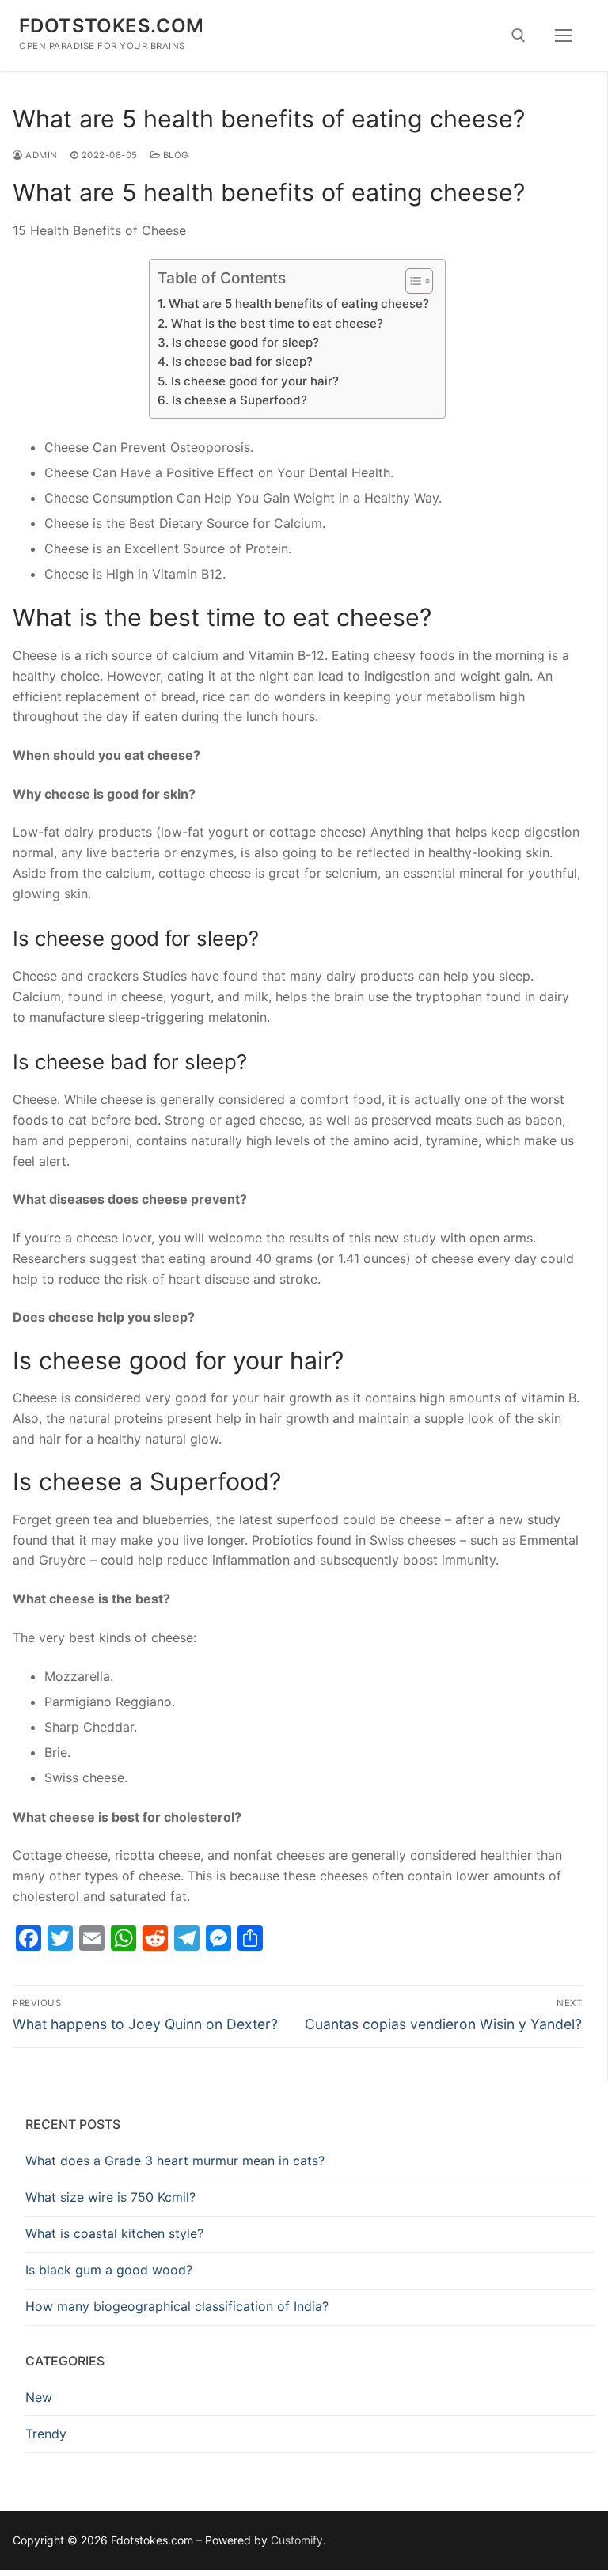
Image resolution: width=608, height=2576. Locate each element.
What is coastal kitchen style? (114, 2233)
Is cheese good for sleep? (245, 342)
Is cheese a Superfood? (239, 400)
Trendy (46, 2434)
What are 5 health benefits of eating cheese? (298, 304)
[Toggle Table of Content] (411, 281)
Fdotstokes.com (112, 26)
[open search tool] (519, 36)
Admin (40, 155)
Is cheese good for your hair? (255, 381)
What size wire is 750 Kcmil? (110, 2197)
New (39, 2397)
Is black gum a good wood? (109, 2270)
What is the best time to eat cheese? (277, 323)
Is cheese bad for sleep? (242, 361)
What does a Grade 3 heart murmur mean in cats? (175, 2161)
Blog (175, 155)
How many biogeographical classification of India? (177, 2306)
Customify (297, 2540)
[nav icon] (564, 36)
